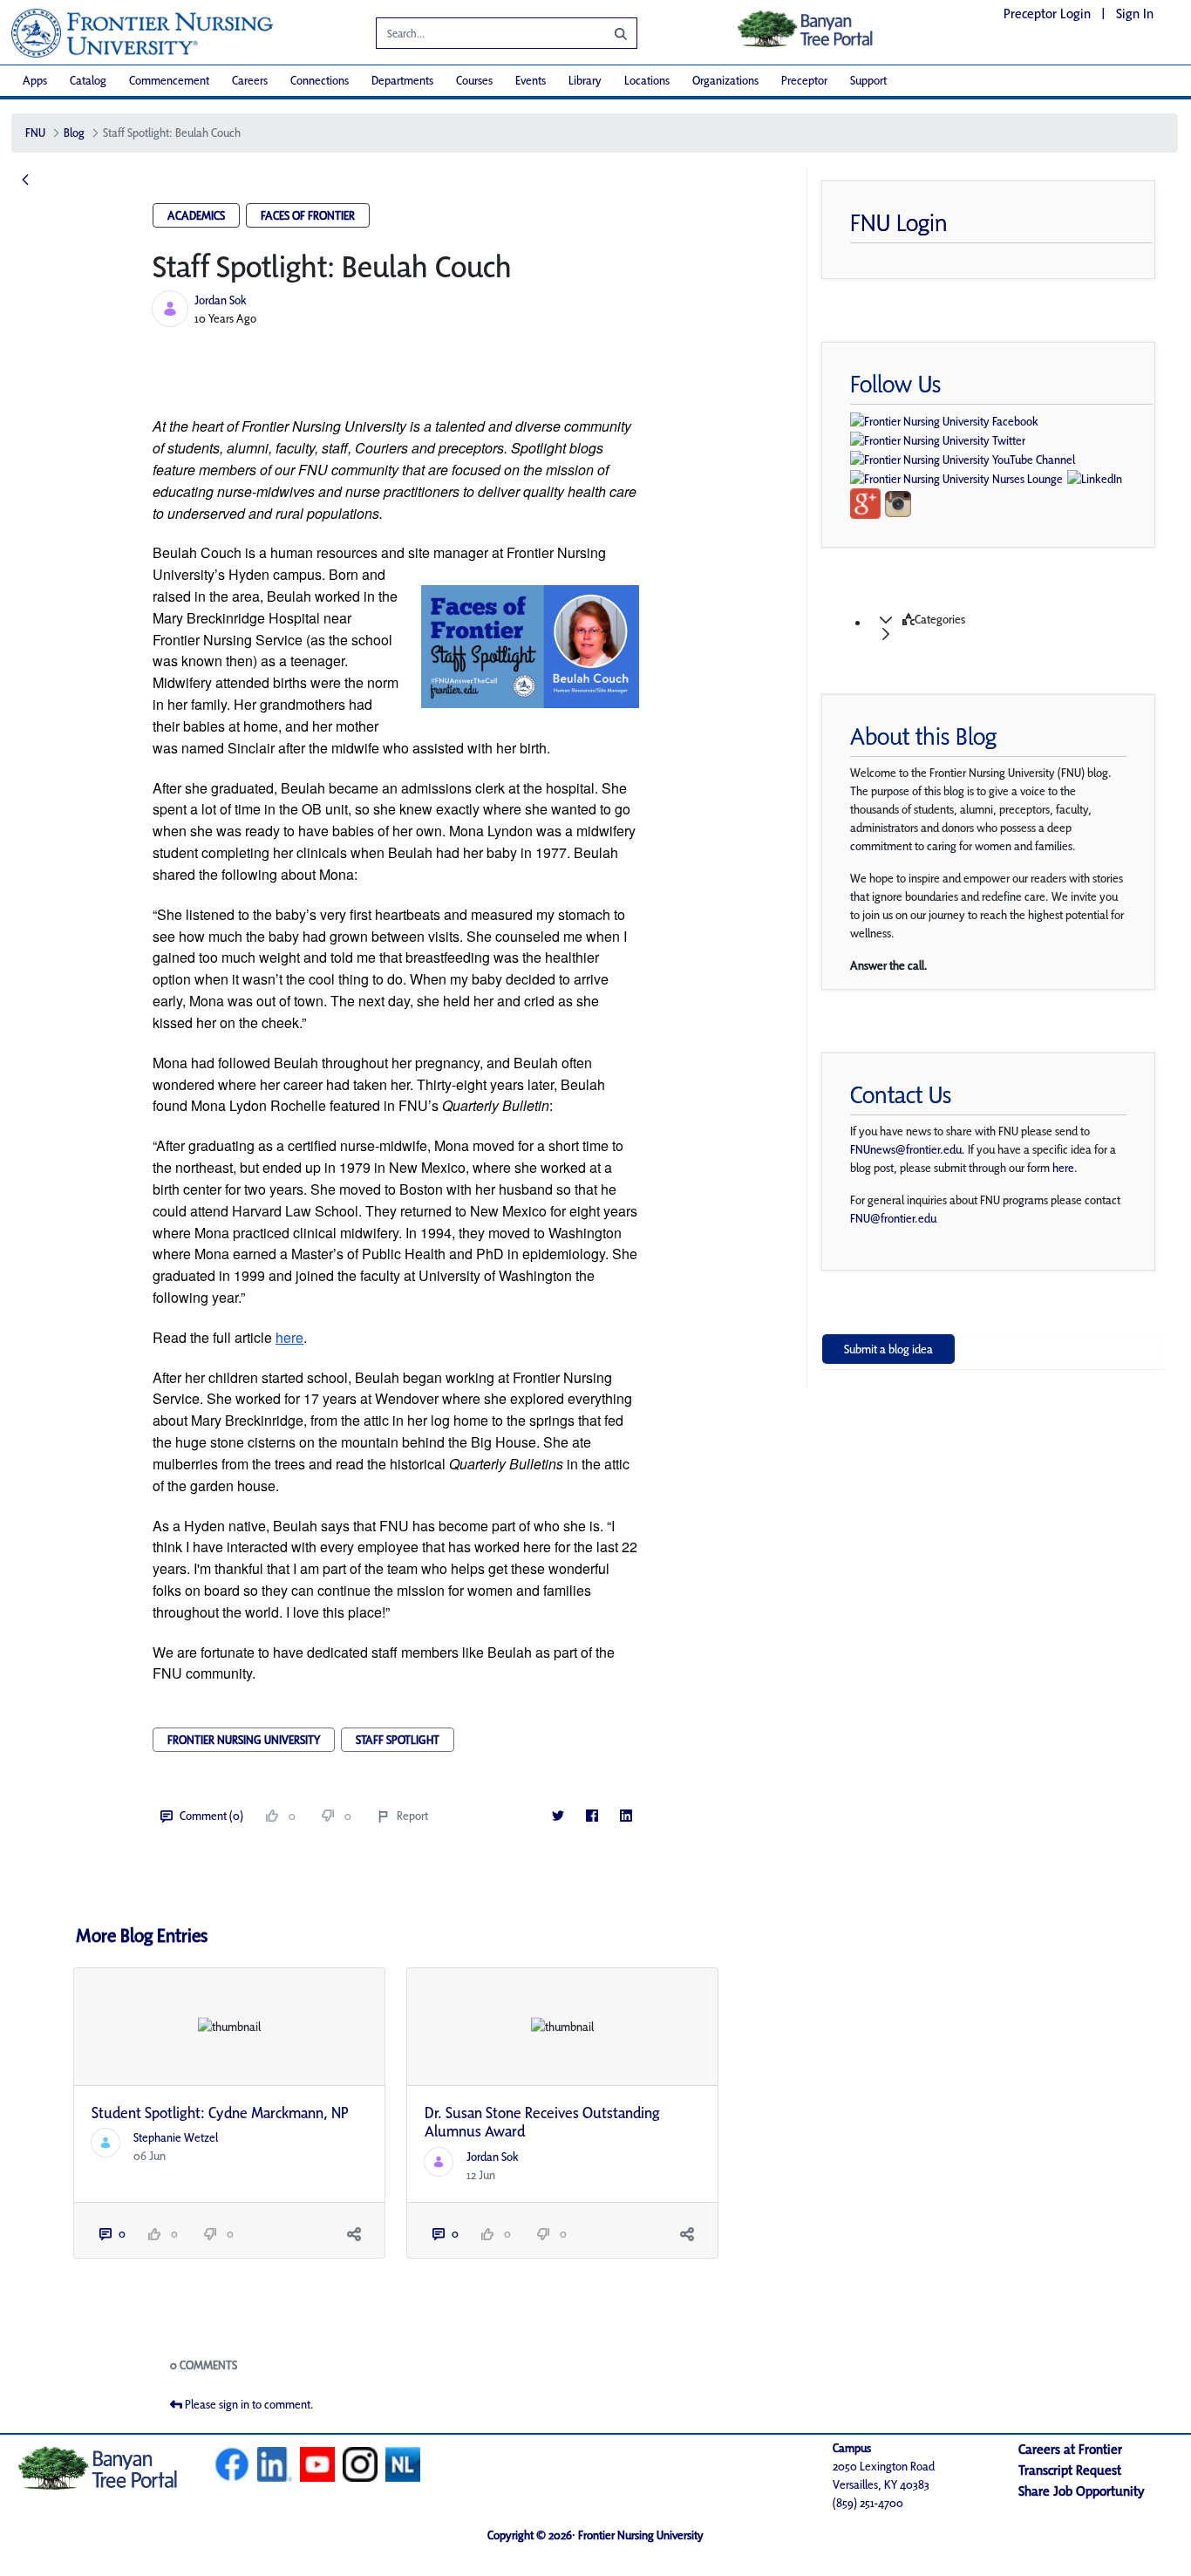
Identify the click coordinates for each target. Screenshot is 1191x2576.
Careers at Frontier (1070, 2449)
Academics (196, 215)
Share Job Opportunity (1082, 2491)
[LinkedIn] (626, 1816)
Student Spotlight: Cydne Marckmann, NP (220, 2113)
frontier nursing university (244, 1740)
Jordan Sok (221, 300)
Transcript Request (1070, 2470)
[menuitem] (35, 81)
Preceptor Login (1047, 14)
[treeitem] (1010, 627)
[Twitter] (558, 1816)
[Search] (608, 33)
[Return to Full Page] (25, 181)
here (1063, 1168)
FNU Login (899, 222)
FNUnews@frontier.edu (906, 1149)
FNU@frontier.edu (893, 1218)
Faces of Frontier (308, 215)
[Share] (354, 2234)
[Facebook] (592, 1816)
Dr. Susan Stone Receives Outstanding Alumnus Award (542, 2122)
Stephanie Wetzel (176, 2137)
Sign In (1135, 14)
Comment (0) (211, 1816)
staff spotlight (398, 1740)
